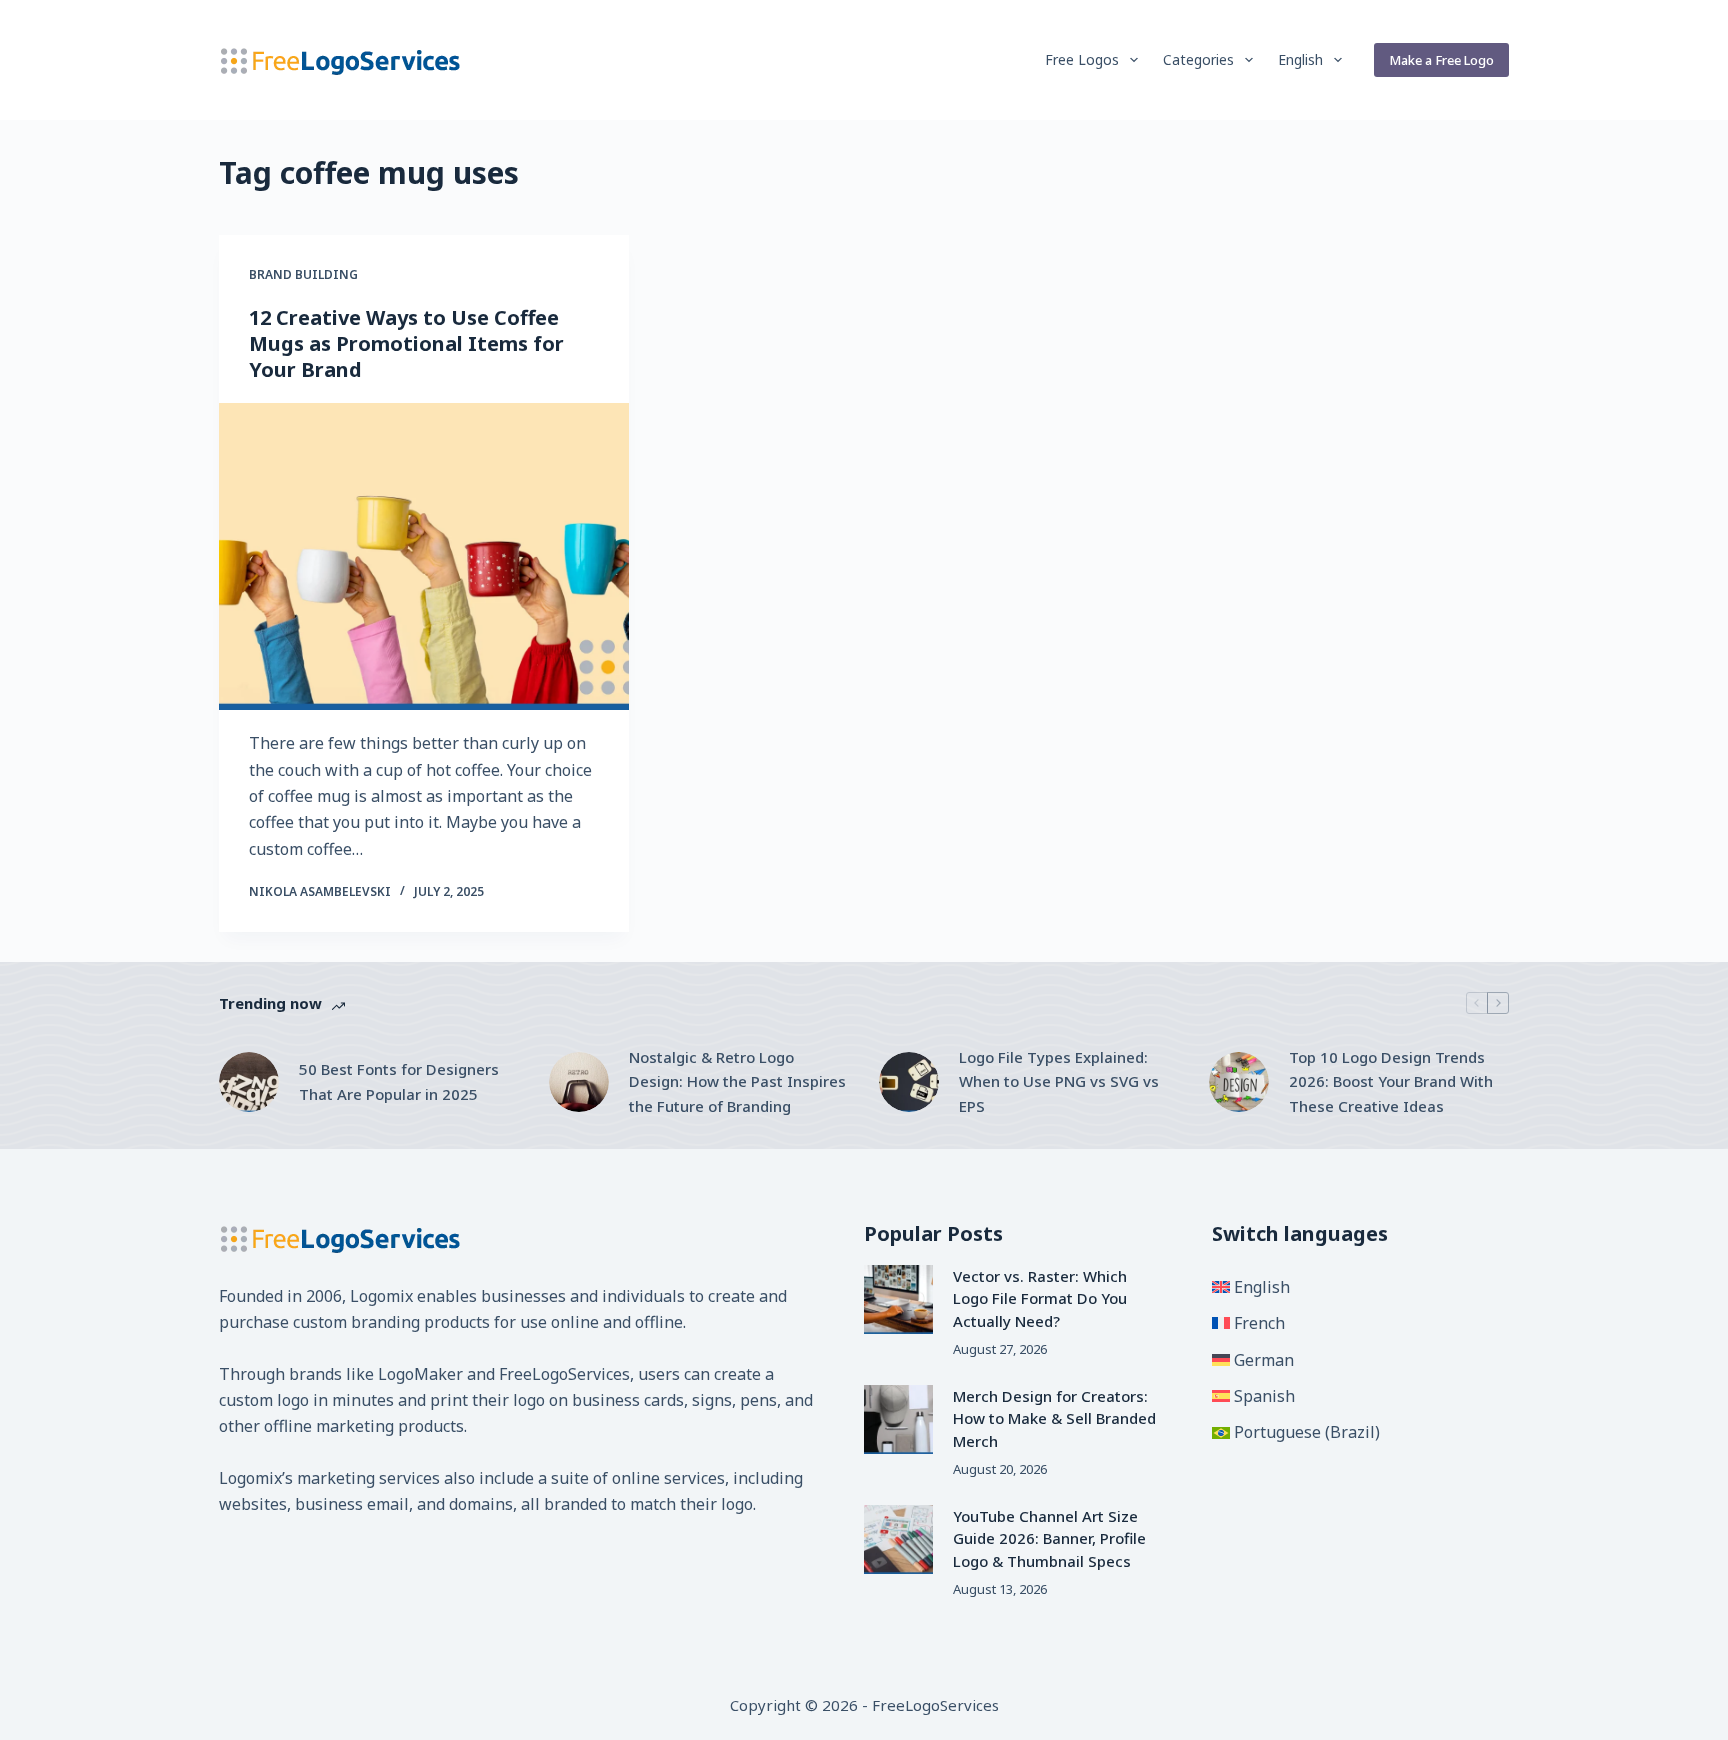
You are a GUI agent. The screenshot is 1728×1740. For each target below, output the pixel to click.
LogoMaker (420, 1374)
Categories (1198, 59)
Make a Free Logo (1441, 60)
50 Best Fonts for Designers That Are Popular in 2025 (399, 1081)
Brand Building (303, 274)
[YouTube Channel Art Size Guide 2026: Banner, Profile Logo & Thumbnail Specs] (898, 1539)
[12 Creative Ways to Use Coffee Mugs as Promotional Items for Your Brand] (424, 557)
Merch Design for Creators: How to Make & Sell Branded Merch (1054, 1418)
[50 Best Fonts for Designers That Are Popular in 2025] (249, 1082)
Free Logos (1082, 59)
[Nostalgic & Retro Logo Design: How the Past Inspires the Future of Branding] (579, 1082)
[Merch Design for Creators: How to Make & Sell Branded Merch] (898, 1419)
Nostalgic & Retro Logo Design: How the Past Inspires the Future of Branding (737, 1082)
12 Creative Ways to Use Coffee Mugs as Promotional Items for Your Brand (406, 343)
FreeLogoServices (564, 1374)
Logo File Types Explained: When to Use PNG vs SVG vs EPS (1059, 1082)
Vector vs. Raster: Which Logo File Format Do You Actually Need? (1040, 1298)
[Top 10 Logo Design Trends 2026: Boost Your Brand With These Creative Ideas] (1239, 1082)
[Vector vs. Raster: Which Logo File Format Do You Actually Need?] (898, 1299)
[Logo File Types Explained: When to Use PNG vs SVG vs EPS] (909, 1082)
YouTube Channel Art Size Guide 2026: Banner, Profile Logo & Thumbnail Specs (1049, 1538)
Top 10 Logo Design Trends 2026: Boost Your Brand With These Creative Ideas (1391, 1082)
